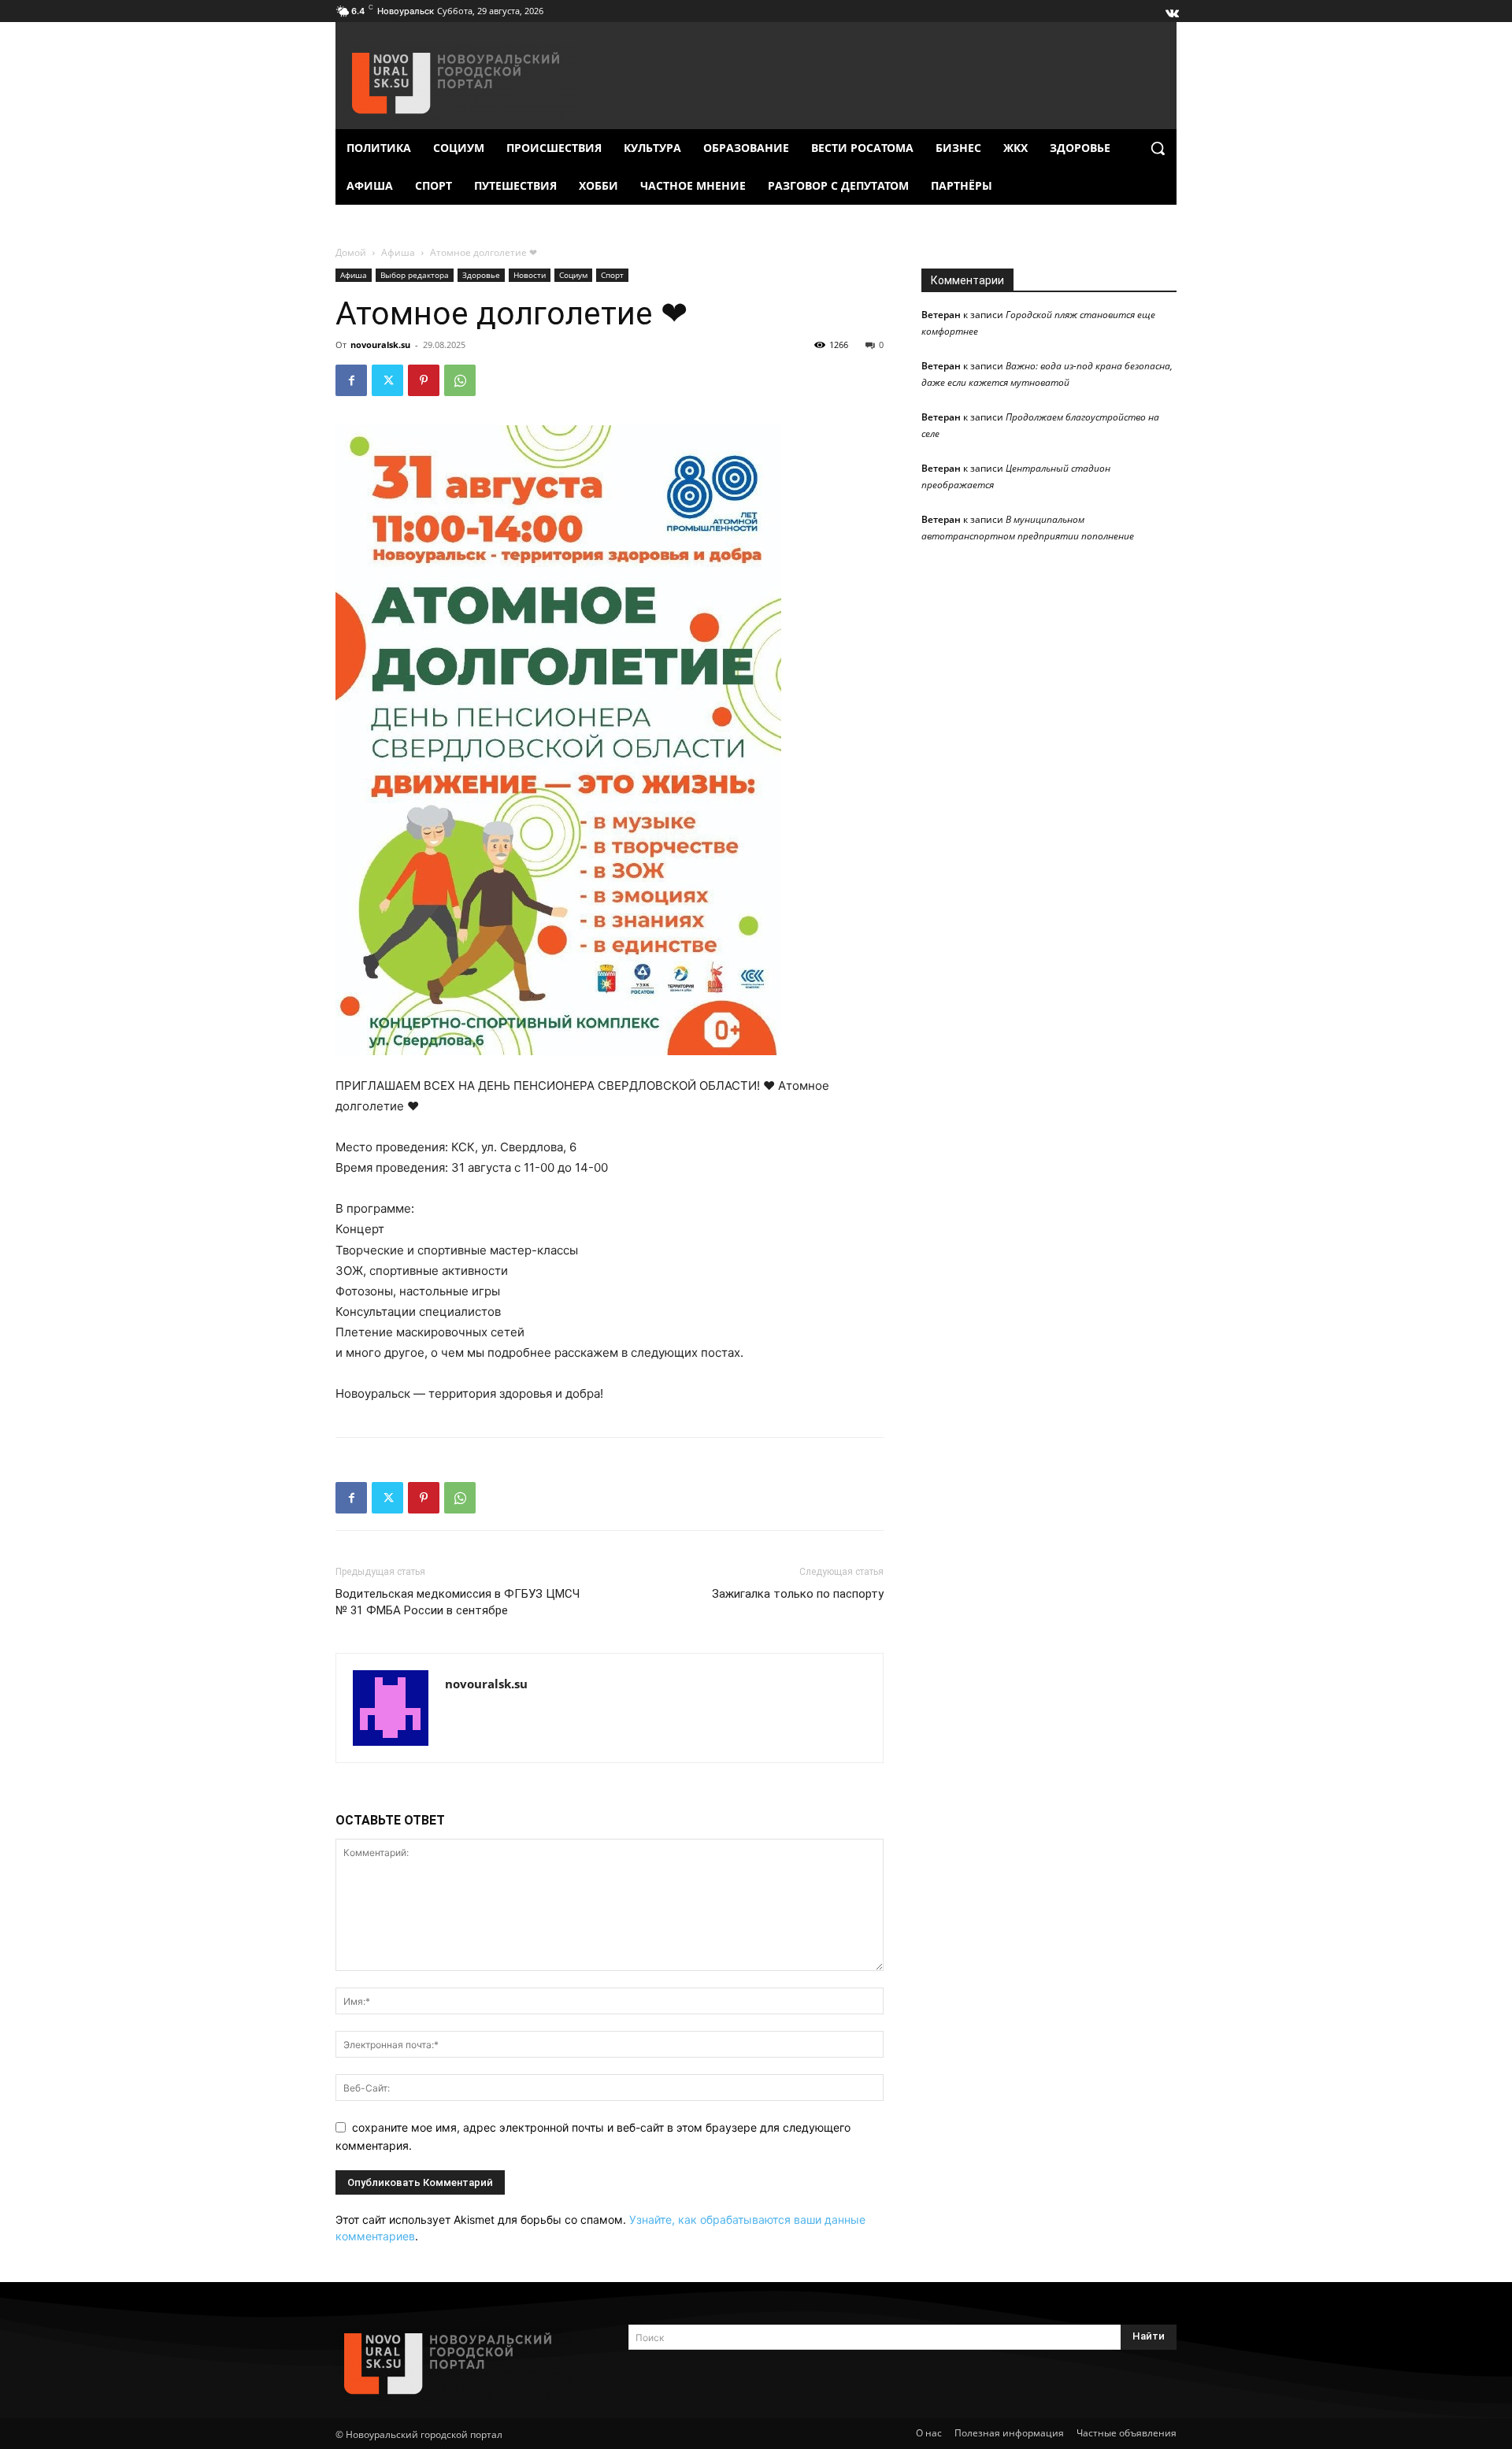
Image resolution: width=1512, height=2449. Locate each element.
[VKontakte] (1171, 9)
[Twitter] (387, 380)
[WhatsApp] (460, 380)
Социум (573, 275)
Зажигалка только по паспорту (798, 1594)
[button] (1158, 148)
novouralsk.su (380, 345)
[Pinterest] (424, 380)
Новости (530, 275)
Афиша (398, 252)
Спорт (612, 275)
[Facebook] (351, 380)
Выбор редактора (415, 275)
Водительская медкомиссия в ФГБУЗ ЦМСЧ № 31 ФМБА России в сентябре (458, 1602)
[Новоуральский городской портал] (463, 2364)
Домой (351, 252)
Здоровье (481, 275)
